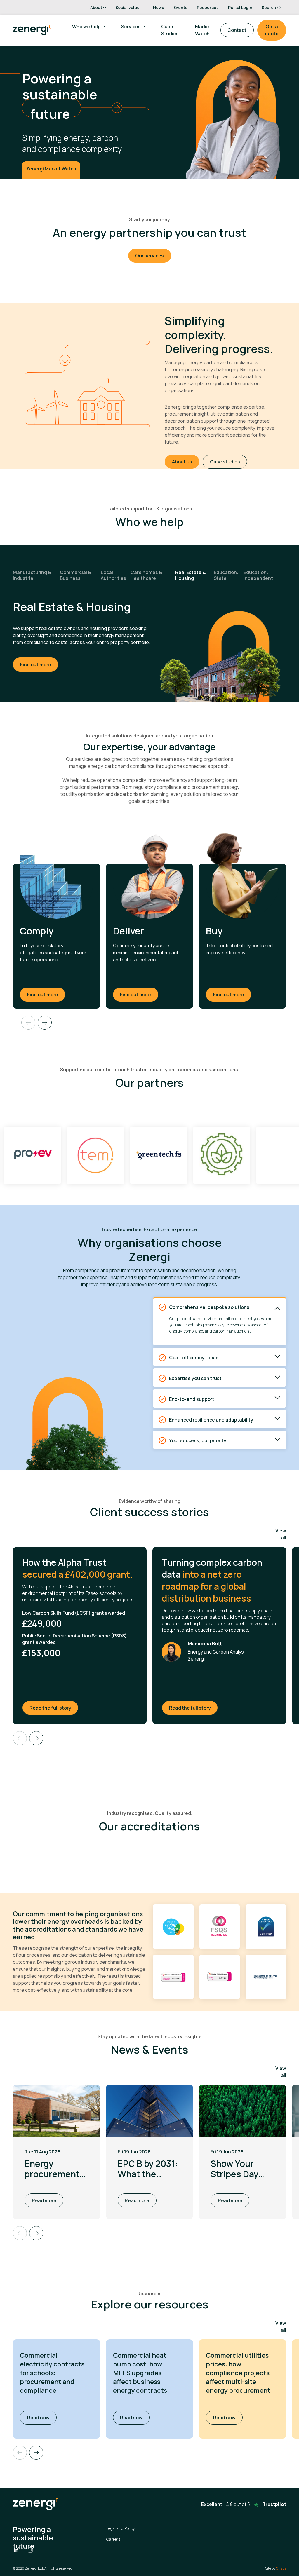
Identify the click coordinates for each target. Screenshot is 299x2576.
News (159, 7)
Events (180, 7)
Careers (113, 2539)
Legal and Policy (120, 2528)
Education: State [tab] (226, 575)
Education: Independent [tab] (258, 575)
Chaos (281, 2568)
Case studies (225, 462)
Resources (208, 7)
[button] (36, 2453)
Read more (44, 2200)
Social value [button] (127, 7)
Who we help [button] (86, 27)
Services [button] (131, 27)
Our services (149, 256)
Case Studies (170, 30)
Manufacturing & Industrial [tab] (32, 575)
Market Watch (203, 30)
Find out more (36, 665)
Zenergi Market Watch (51, 169)
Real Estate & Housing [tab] (190, 575)
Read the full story (54, 1708)
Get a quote (272, 30)
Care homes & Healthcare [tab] (146, 575)
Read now (42, 2417)
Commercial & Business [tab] (75, 575)
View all (281, 1534)
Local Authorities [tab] (113, 575)
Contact (237, 30)
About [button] (96, 7)
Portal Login (240, 7)
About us (182, 462)
